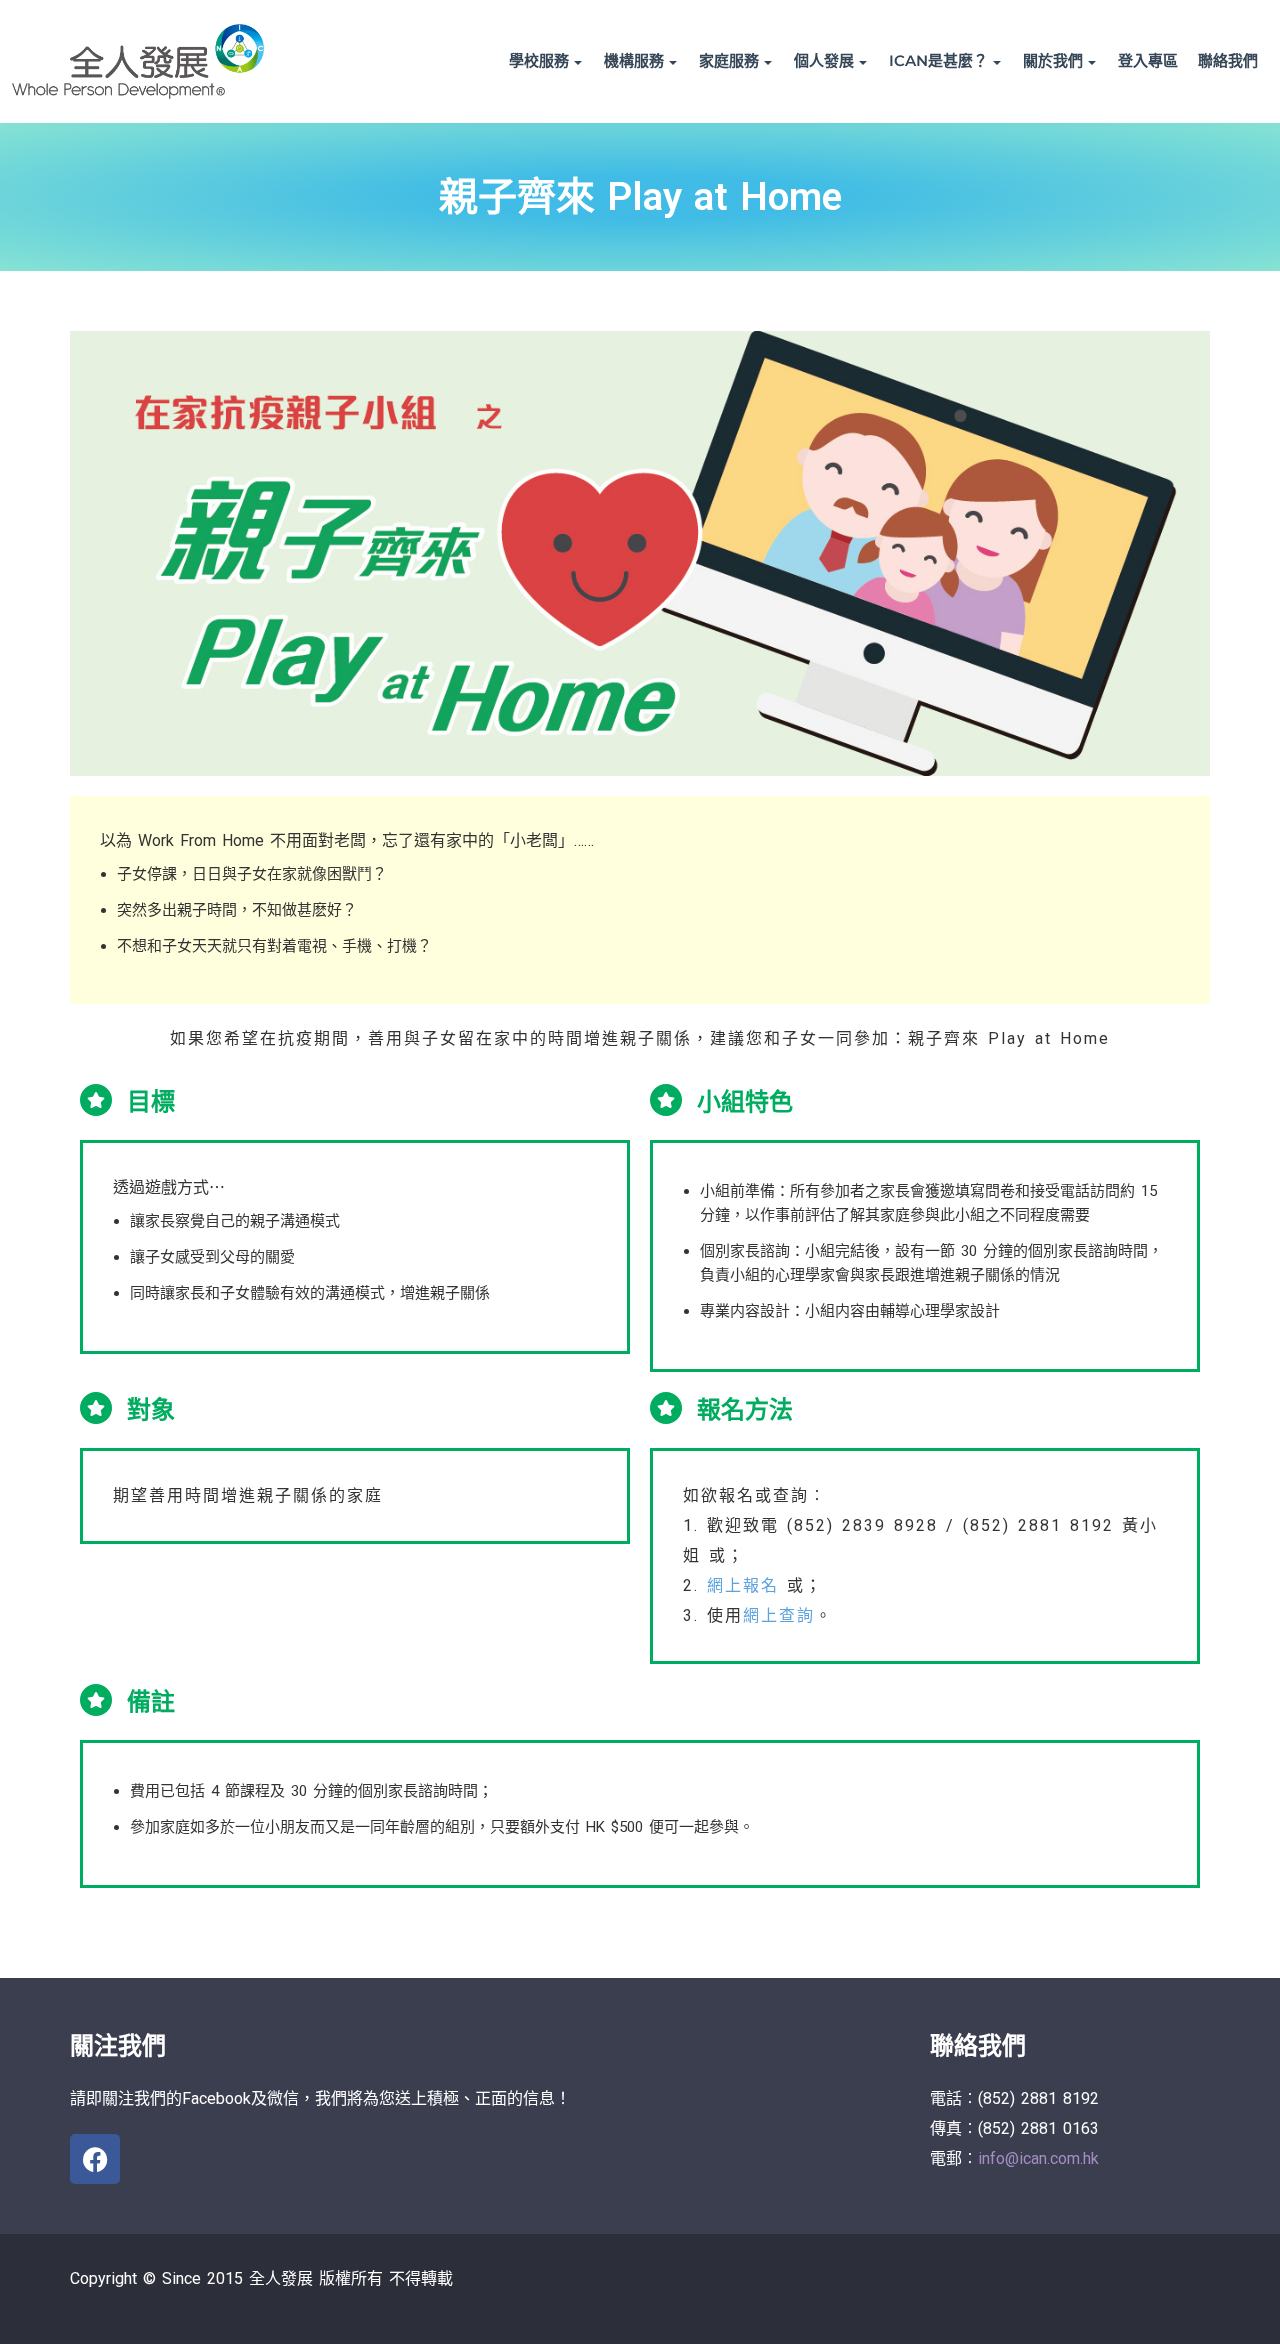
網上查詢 (779, 1615)
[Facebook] (95, 2159)
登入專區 (1148, 60)
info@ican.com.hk (1038, 2158)
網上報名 (743, 1585)
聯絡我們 (1228, 60)
